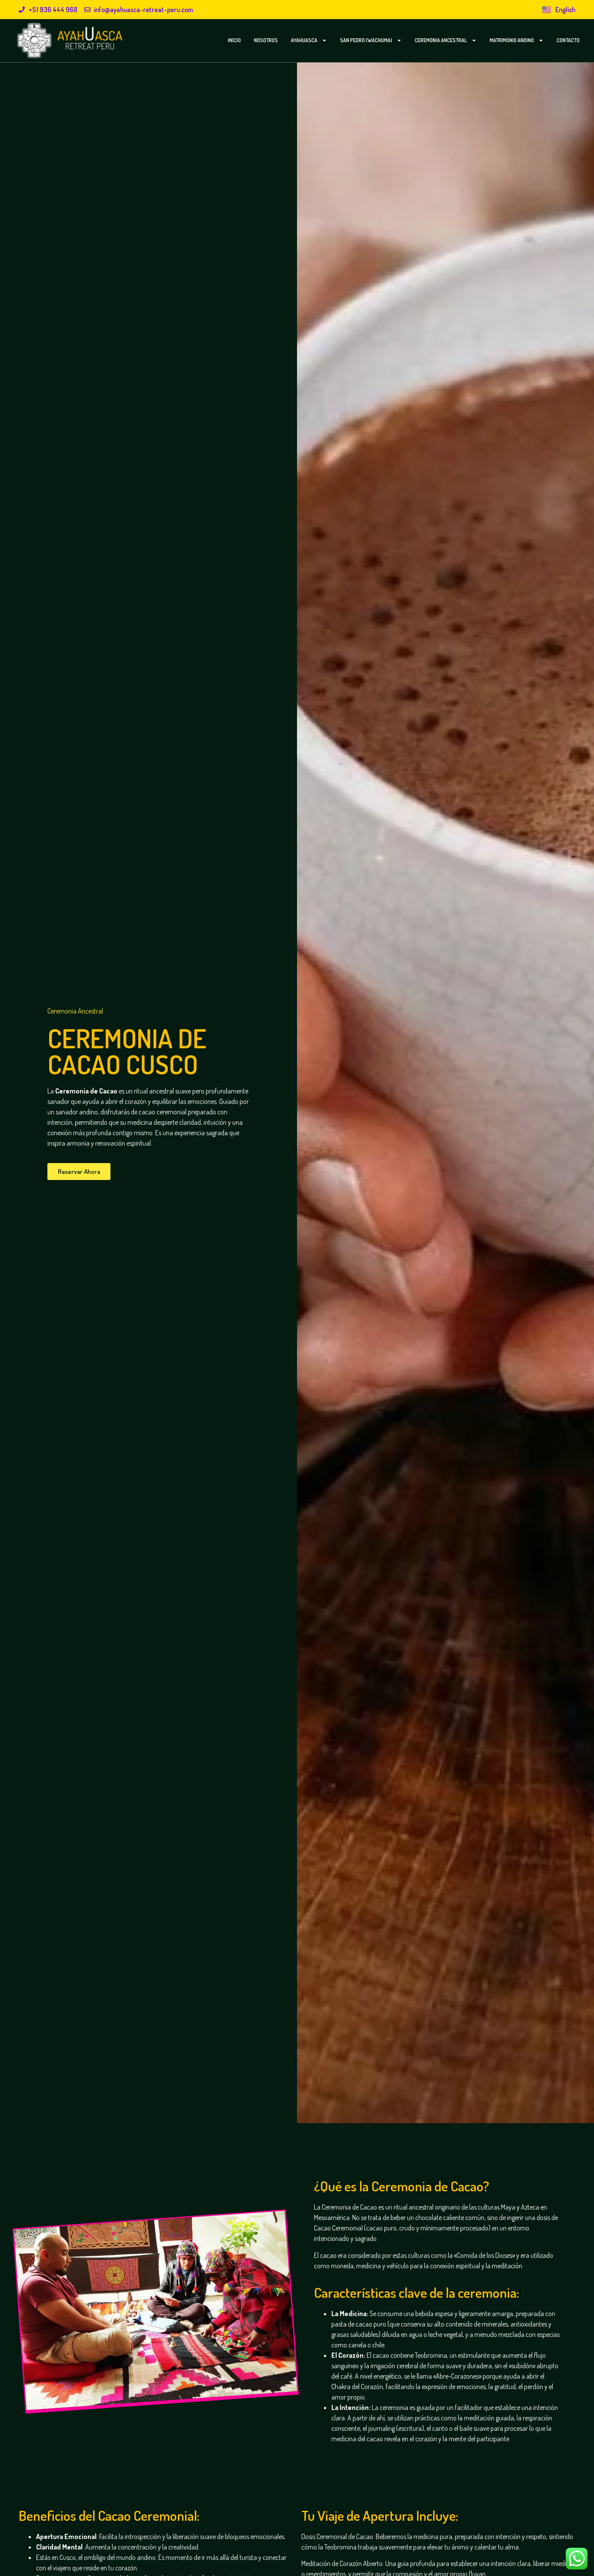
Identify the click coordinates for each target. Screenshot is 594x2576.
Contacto (568, 40)
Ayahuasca (304, 40)
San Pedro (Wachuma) (366, 40)
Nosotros (266, 40)
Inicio (234, 40)
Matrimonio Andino (512, 40)
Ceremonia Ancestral (441, 40)
